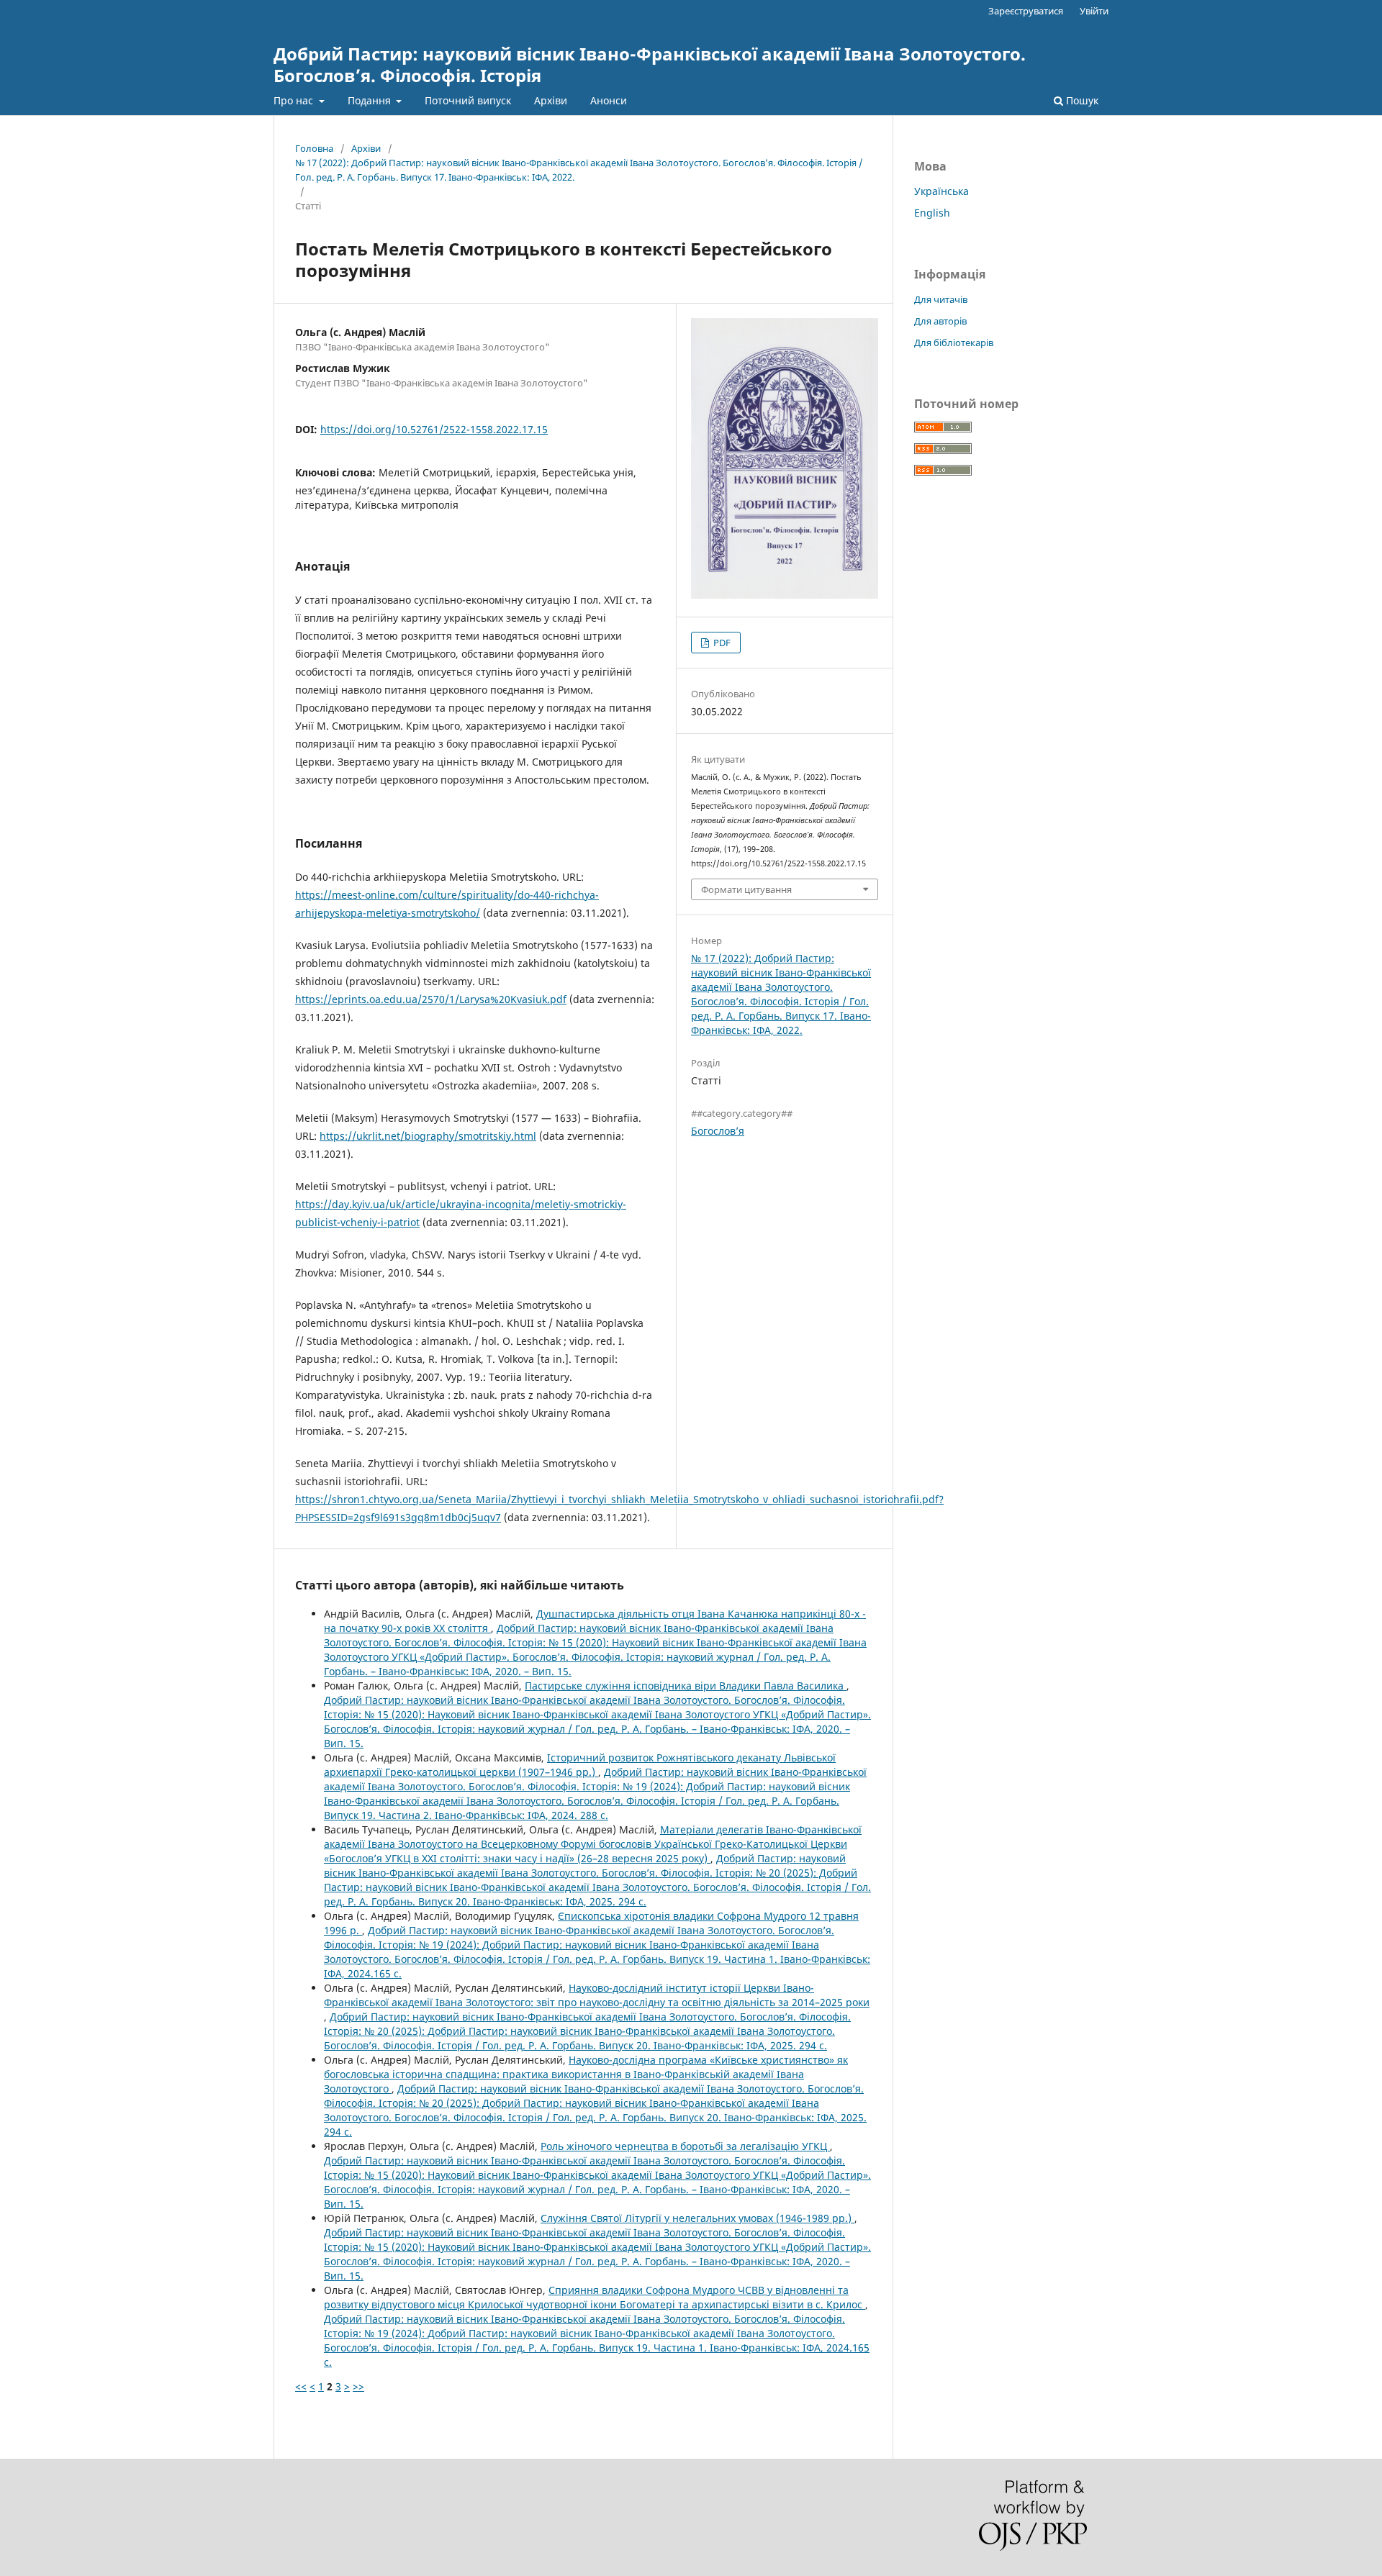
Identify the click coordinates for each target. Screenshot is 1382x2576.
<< (301, 2386)
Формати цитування (746, 889)
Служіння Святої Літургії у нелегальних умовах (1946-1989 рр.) (697, 2218)
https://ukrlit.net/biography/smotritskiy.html (428, 1136)
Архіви (551, 100)
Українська (941, 191)
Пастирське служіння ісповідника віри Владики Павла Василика (686, 1686)
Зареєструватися (1026, 11)
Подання (371, 100)
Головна (314, 148)
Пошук (1081, 100)
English (932, 213)
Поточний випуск (468, 100)
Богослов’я (718, 1131)
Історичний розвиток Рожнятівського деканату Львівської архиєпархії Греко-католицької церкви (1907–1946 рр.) (580, 1765)
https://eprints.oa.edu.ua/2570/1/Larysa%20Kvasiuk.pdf (431, 999)
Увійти (1094, 11)
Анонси (609, 100)
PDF (721, 643)
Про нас (295, 100)
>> (358, 2386)
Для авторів (940, 321)
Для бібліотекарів (954, 343)
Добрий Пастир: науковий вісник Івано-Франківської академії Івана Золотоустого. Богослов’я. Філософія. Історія (650, 64)
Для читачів (941, 299)
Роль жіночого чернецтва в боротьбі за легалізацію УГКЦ (685, 2146)
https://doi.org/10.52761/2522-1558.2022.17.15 (434, 429)
